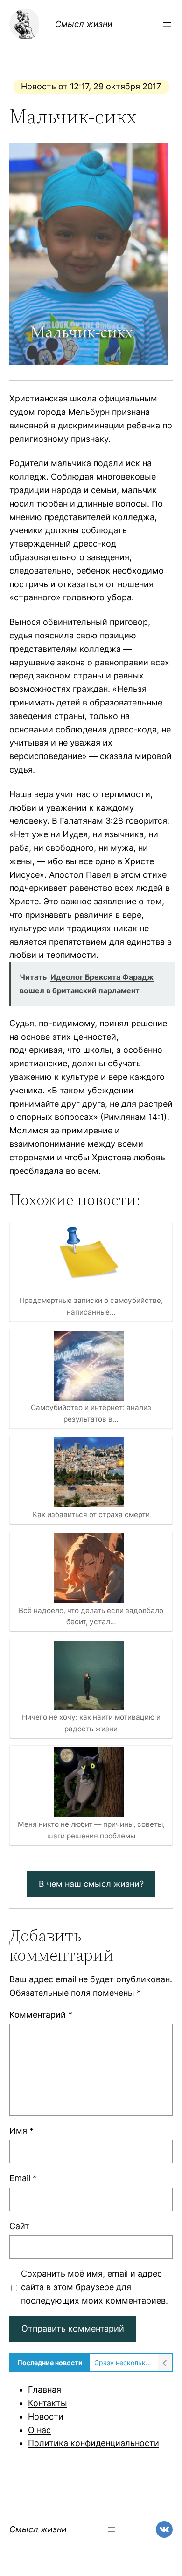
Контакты (48, 2403)
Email (23, 2178)
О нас (39, 2430)
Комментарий (41, 2015)
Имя (21, 2131)
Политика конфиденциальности (94, 2443)
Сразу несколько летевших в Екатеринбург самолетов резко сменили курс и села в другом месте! (124, 2362)
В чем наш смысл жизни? (91, 1884)
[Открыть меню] (167, 24)
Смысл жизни (84, 24)
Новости (46, 2417)
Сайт (19, 2226)
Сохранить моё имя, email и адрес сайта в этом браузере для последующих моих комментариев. (94, 2287)
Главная (45, 2390)
